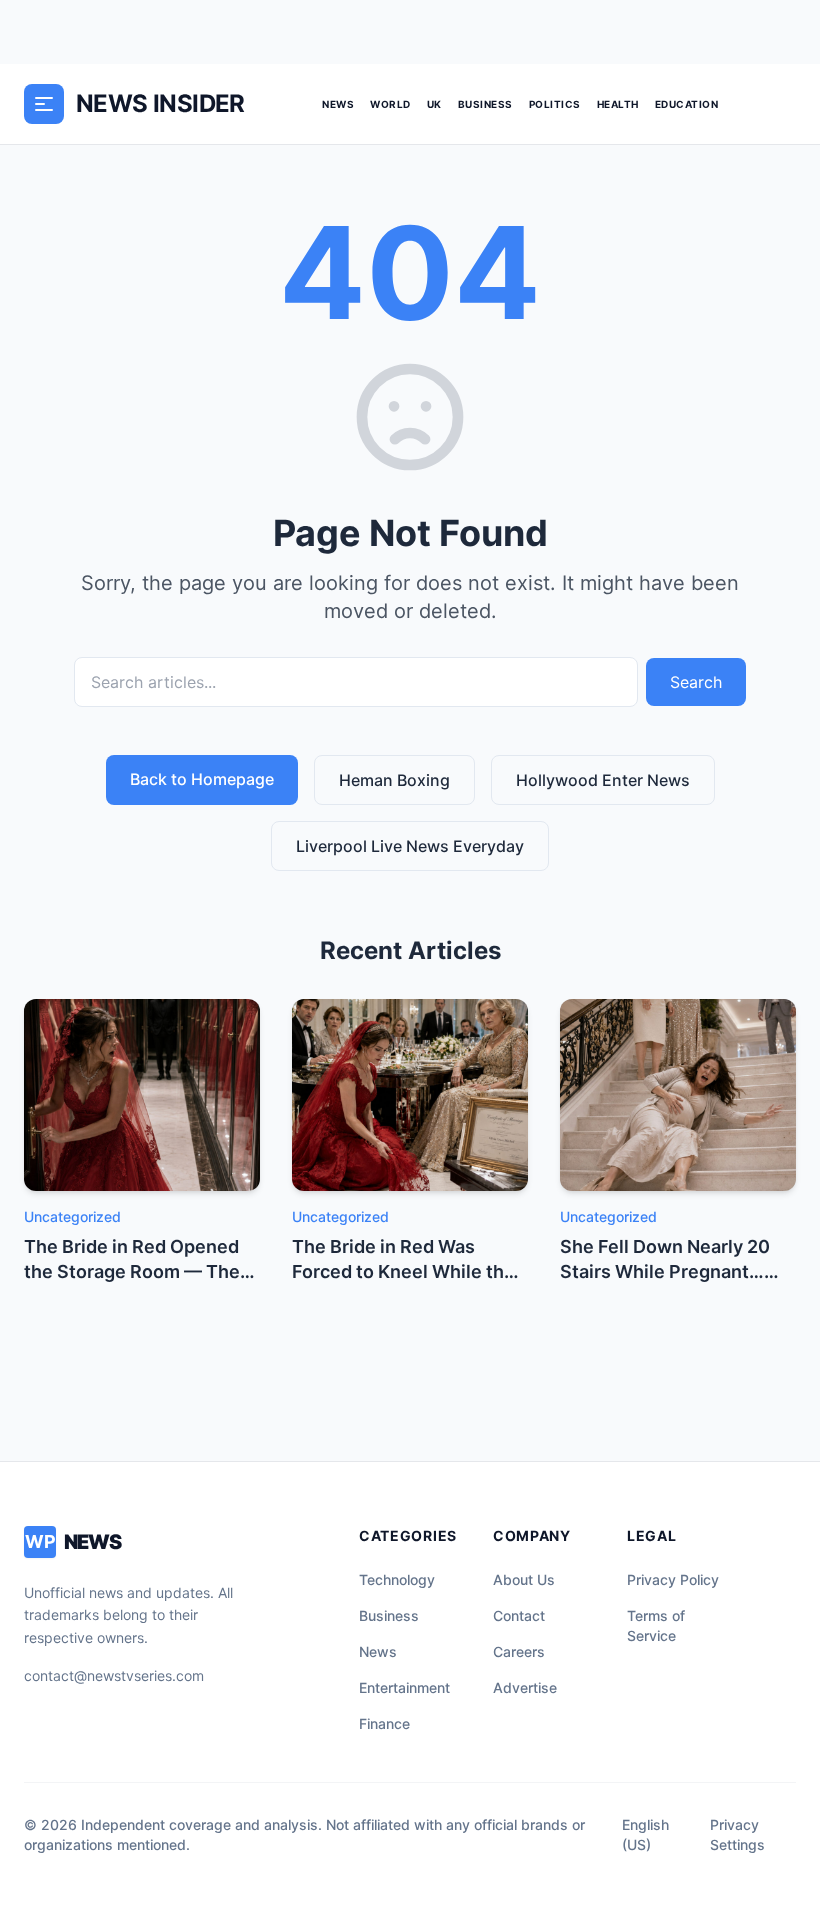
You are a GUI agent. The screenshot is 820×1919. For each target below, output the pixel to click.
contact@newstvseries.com (114, 1675)
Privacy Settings (737, 1834)
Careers (519, 1651)
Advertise (525, 1687)
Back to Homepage (202, 779)
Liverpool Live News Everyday (410, 846)
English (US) (645, 1834)
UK (434, 104)
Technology (397, 1579)
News (338, 104)
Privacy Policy (673, 1579)
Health (618, 104)
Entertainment (404, 1687)
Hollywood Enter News (603, 780)
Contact (519, 1615)
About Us (524, 1579)
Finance (384, 1723)
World (390, 104)
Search (696, 682)
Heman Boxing (394, 780)
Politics (555, 104)
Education (687, 104)
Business (485, 104)
